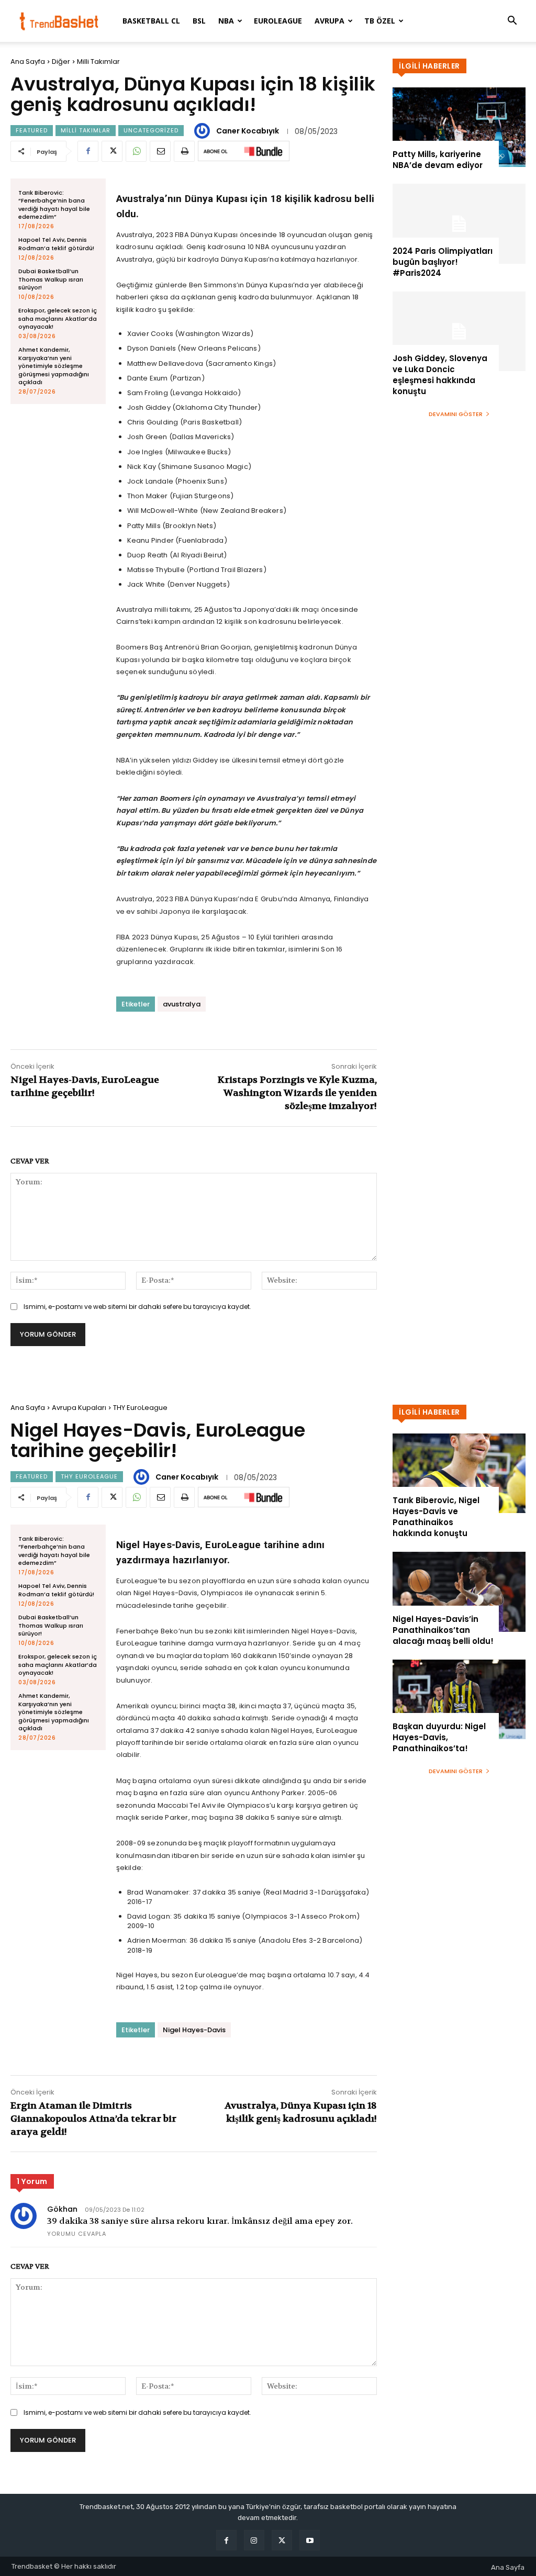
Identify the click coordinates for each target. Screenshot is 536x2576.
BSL (199, 21)
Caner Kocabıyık (248, 131)
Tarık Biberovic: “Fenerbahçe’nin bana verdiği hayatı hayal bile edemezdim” (54, 205)
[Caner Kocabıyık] (204, 131)
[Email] (160, 151)
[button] (512, 22)
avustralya (182, 1004)
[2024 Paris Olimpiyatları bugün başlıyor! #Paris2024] (459, 223)
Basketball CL (151, 21)
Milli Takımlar (98, 61)
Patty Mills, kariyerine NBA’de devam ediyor (438, 160)
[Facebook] (88, 151)
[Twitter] (112, 151)
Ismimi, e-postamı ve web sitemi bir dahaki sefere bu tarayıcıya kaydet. (137, 1307)
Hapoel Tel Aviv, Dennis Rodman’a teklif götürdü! (56, 244)
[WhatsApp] (136, 151)
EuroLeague (278, 21)
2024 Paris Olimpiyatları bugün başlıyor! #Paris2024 (443, 262)
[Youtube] (310, 2540)
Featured (32, 130)
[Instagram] (254, 2540)
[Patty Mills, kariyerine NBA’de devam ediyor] (459, 127)
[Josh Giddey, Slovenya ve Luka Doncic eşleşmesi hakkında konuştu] (459, 331)
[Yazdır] (184, 151)
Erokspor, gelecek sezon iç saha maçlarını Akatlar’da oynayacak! (58, 318)
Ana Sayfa (28, 61)
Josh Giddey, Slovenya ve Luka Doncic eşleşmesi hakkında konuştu (440, 375)
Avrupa (330, 21)
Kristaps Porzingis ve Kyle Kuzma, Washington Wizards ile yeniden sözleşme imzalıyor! (297, 1093)
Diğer (61, 61)
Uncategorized (151, 130)
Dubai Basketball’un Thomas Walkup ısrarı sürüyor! (51, 279)
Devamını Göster (456, 414)
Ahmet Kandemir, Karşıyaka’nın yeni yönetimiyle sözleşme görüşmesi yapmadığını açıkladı (54, 366)
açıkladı (169, 247)
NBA (226, 21)
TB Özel (380, 21)
